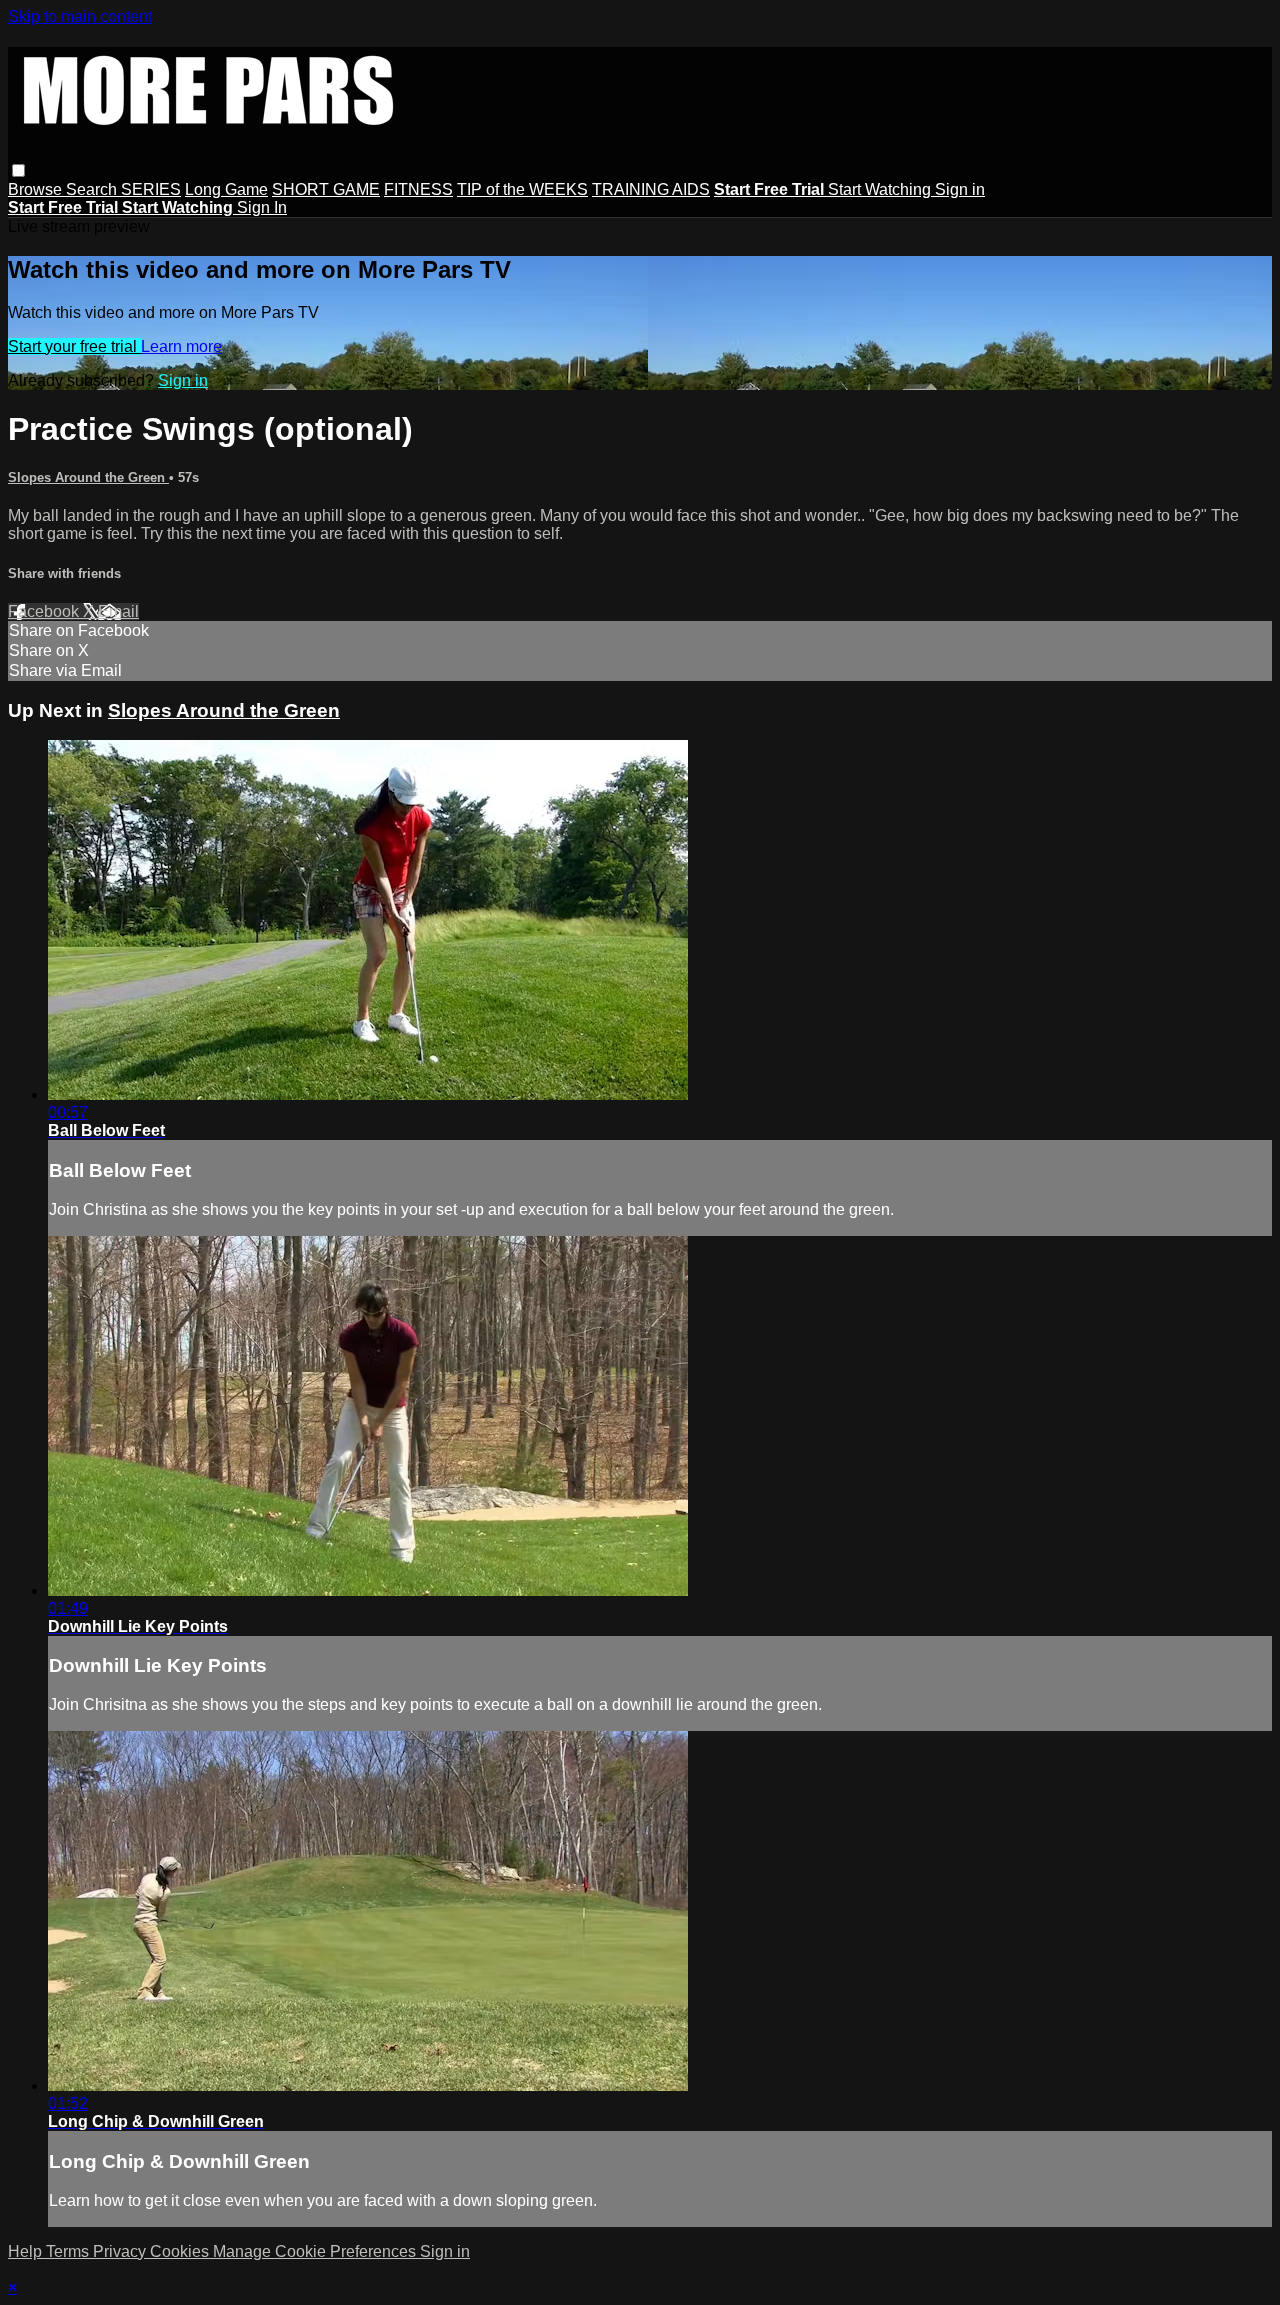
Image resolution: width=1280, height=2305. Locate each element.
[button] (18, 170)
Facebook (45, 611)
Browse (37, 189)
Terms (69, 2251)
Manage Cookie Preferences (316, 2251)
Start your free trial (74, 346)
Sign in (960, 189)
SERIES (151, 189)
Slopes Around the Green (88, 477)
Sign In (262, 207)
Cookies (181, 2251)
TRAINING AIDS (651, 189)
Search (93, 189)
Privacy (121, 2251)
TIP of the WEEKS (522, 189)
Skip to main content (80, 16)
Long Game (226, 189)
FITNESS (418, 189)
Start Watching (881, 189)
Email (118, 611)
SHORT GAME (326, 189)
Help (27, 2251)
